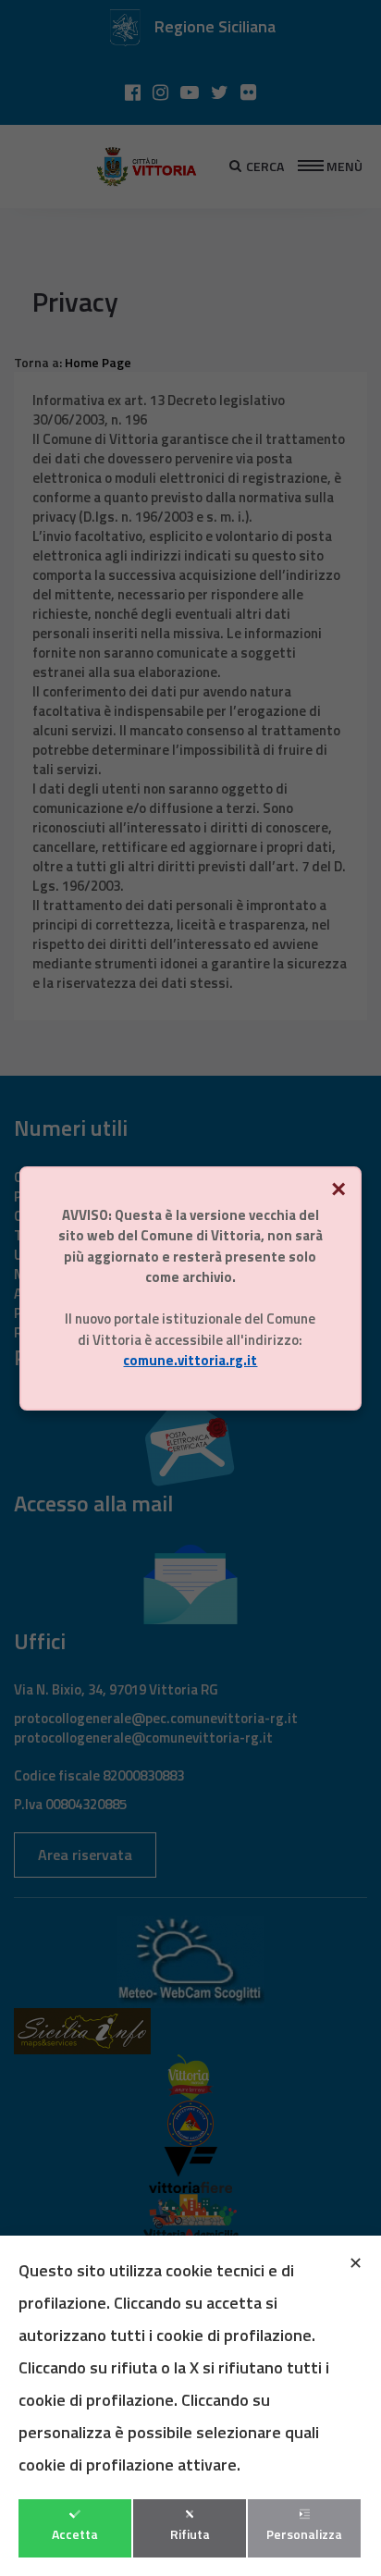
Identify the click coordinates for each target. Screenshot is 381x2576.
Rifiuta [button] (190, 2534)
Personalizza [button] (304, 2534)
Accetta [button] (75, 2534)
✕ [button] (356, 2263)
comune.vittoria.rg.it (190, 1360)
